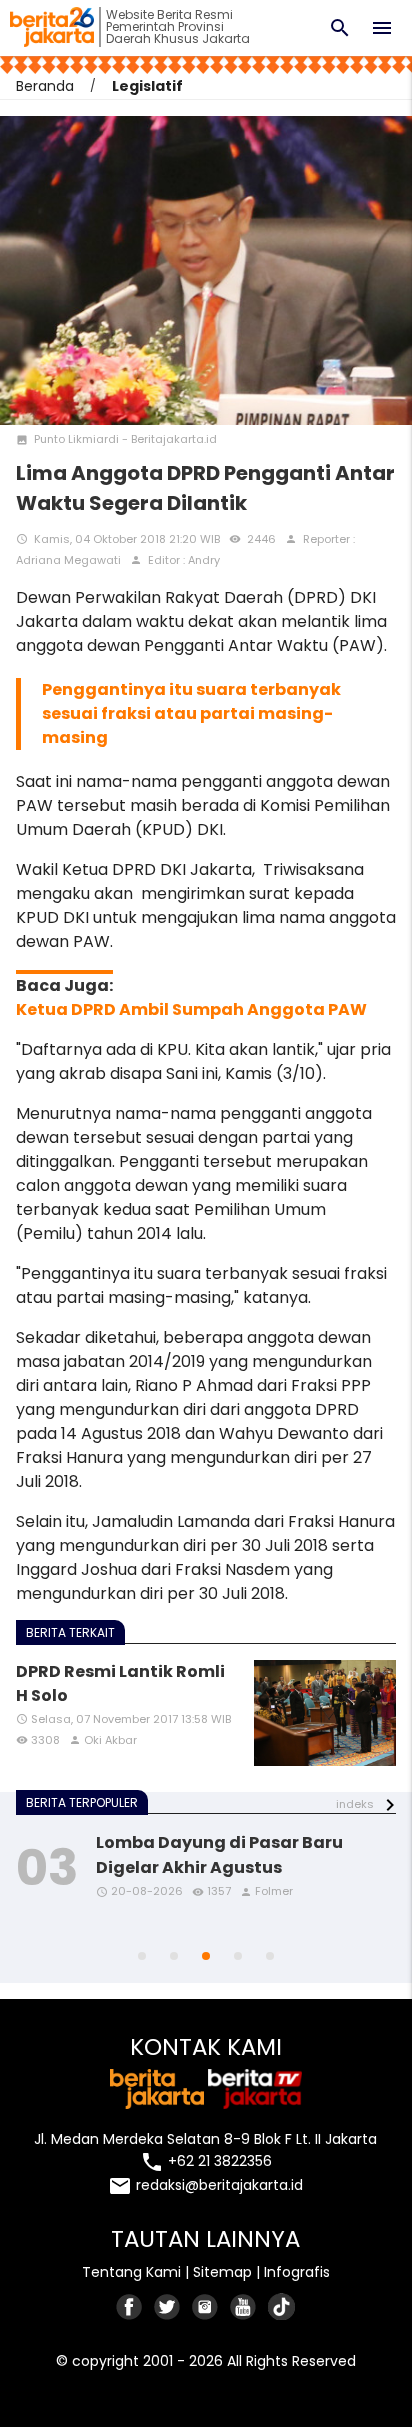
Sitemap (222, 2272)
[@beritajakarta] (168, 2306)
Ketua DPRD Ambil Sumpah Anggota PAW (191, 1009)
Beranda (45, 86)
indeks (355, 1804)
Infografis (297, 2272)
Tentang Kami (131, 2272)
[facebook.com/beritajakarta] (130, 2306)
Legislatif (147, 86)
